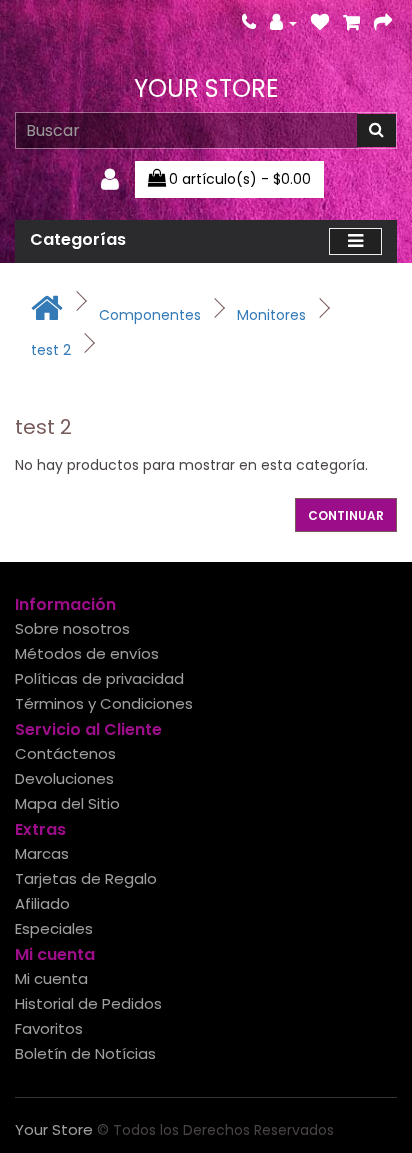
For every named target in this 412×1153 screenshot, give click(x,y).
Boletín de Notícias (85, 1053)
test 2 (51, 350)
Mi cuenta (51, 978)
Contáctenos (65, 753)
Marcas (42, 853)
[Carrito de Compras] (351, 23)
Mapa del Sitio (67, 803)
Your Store (206, 88)
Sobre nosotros (72, 628)
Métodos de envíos (87, 653)
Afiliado (42, 903)
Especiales (54, 928)
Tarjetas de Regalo (86, 878)
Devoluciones (64, 778)
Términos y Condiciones (104, 703)
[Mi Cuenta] (283, 23)
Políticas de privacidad (99, 678)
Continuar (346, 515)
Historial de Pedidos (88, 1003)
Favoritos (49, 1028)
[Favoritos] (320, 23)
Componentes (150, 315)
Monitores (271, 315)
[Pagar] (383, 23)
